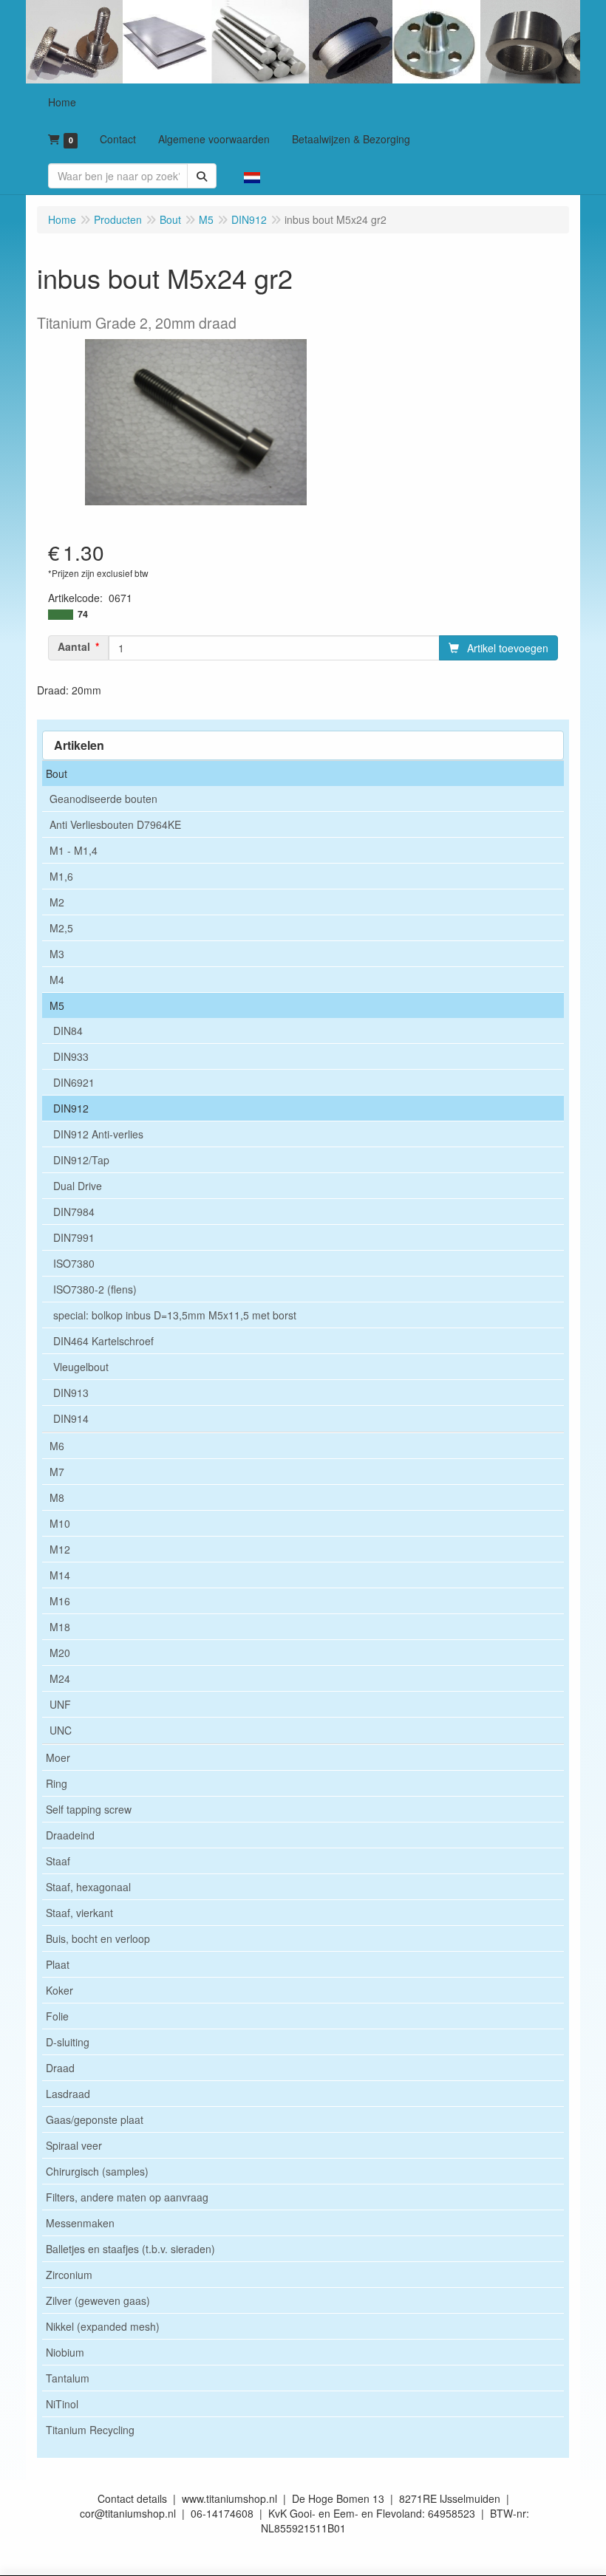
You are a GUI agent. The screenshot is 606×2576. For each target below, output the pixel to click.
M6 (57, 1446)
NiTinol (62, 2404)
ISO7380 (74, 1263)
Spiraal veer (74, 2145)
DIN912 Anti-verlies (98, 1134)
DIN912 (71, 1108)
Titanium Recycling (90, 2430)
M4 (57, 980)
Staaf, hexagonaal (88, 1887)
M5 (57, 1005)
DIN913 (71, 1393)
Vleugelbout (81, 1367)
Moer (58, 1757)
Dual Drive (78, 1186)
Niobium (65, 2352)
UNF (60, 1704)
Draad (60, 2068)
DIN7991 (74, 1237)
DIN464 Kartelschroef (103, 1341)
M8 (57, 1497)
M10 (60, 1523)
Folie (57, 2016)
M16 (60, 1601)
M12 (60, 1549)
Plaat (58, 1964)
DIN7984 (74, 1212)
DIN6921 (74, 1082)
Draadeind (70, 1835)
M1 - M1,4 (74, 850)
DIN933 (71, 1056)
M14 (60, 1575)
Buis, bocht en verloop (98, 1938)
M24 (60, 1678)
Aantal (74, 646)
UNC (61, 1730)
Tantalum (68, 2378)
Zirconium (69, 2275)
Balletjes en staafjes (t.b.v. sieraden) (130, 2249)
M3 (57, 954)
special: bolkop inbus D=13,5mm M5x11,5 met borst (175, 1315)
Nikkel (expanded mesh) (103, 2326)
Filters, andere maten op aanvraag (127, 2197)
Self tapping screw (89, 1809)
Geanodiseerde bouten (103, 799)
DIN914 (71, 1418)
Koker (59, 1990)
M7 (57, 1472)
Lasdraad (68, 2094)
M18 (60, 1627)
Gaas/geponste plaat (95, 2119)
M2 (57, 902)
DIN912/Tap (81, 1160)
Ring (57, 1783)
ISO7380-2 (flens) (95, 1289)
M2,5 (61, 928)
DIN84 (68, 1031)
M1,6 (61, 876)
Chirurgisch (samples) (97, 2171)
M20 (60, 1653)
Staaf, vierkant (79, 1913)
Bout (57, 773)
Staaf (58, 1861)
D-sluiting (68, 2042)
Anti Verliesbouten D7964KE (115, 824)
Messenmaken (80, 2223)
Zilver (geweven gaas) (98, 2300)
